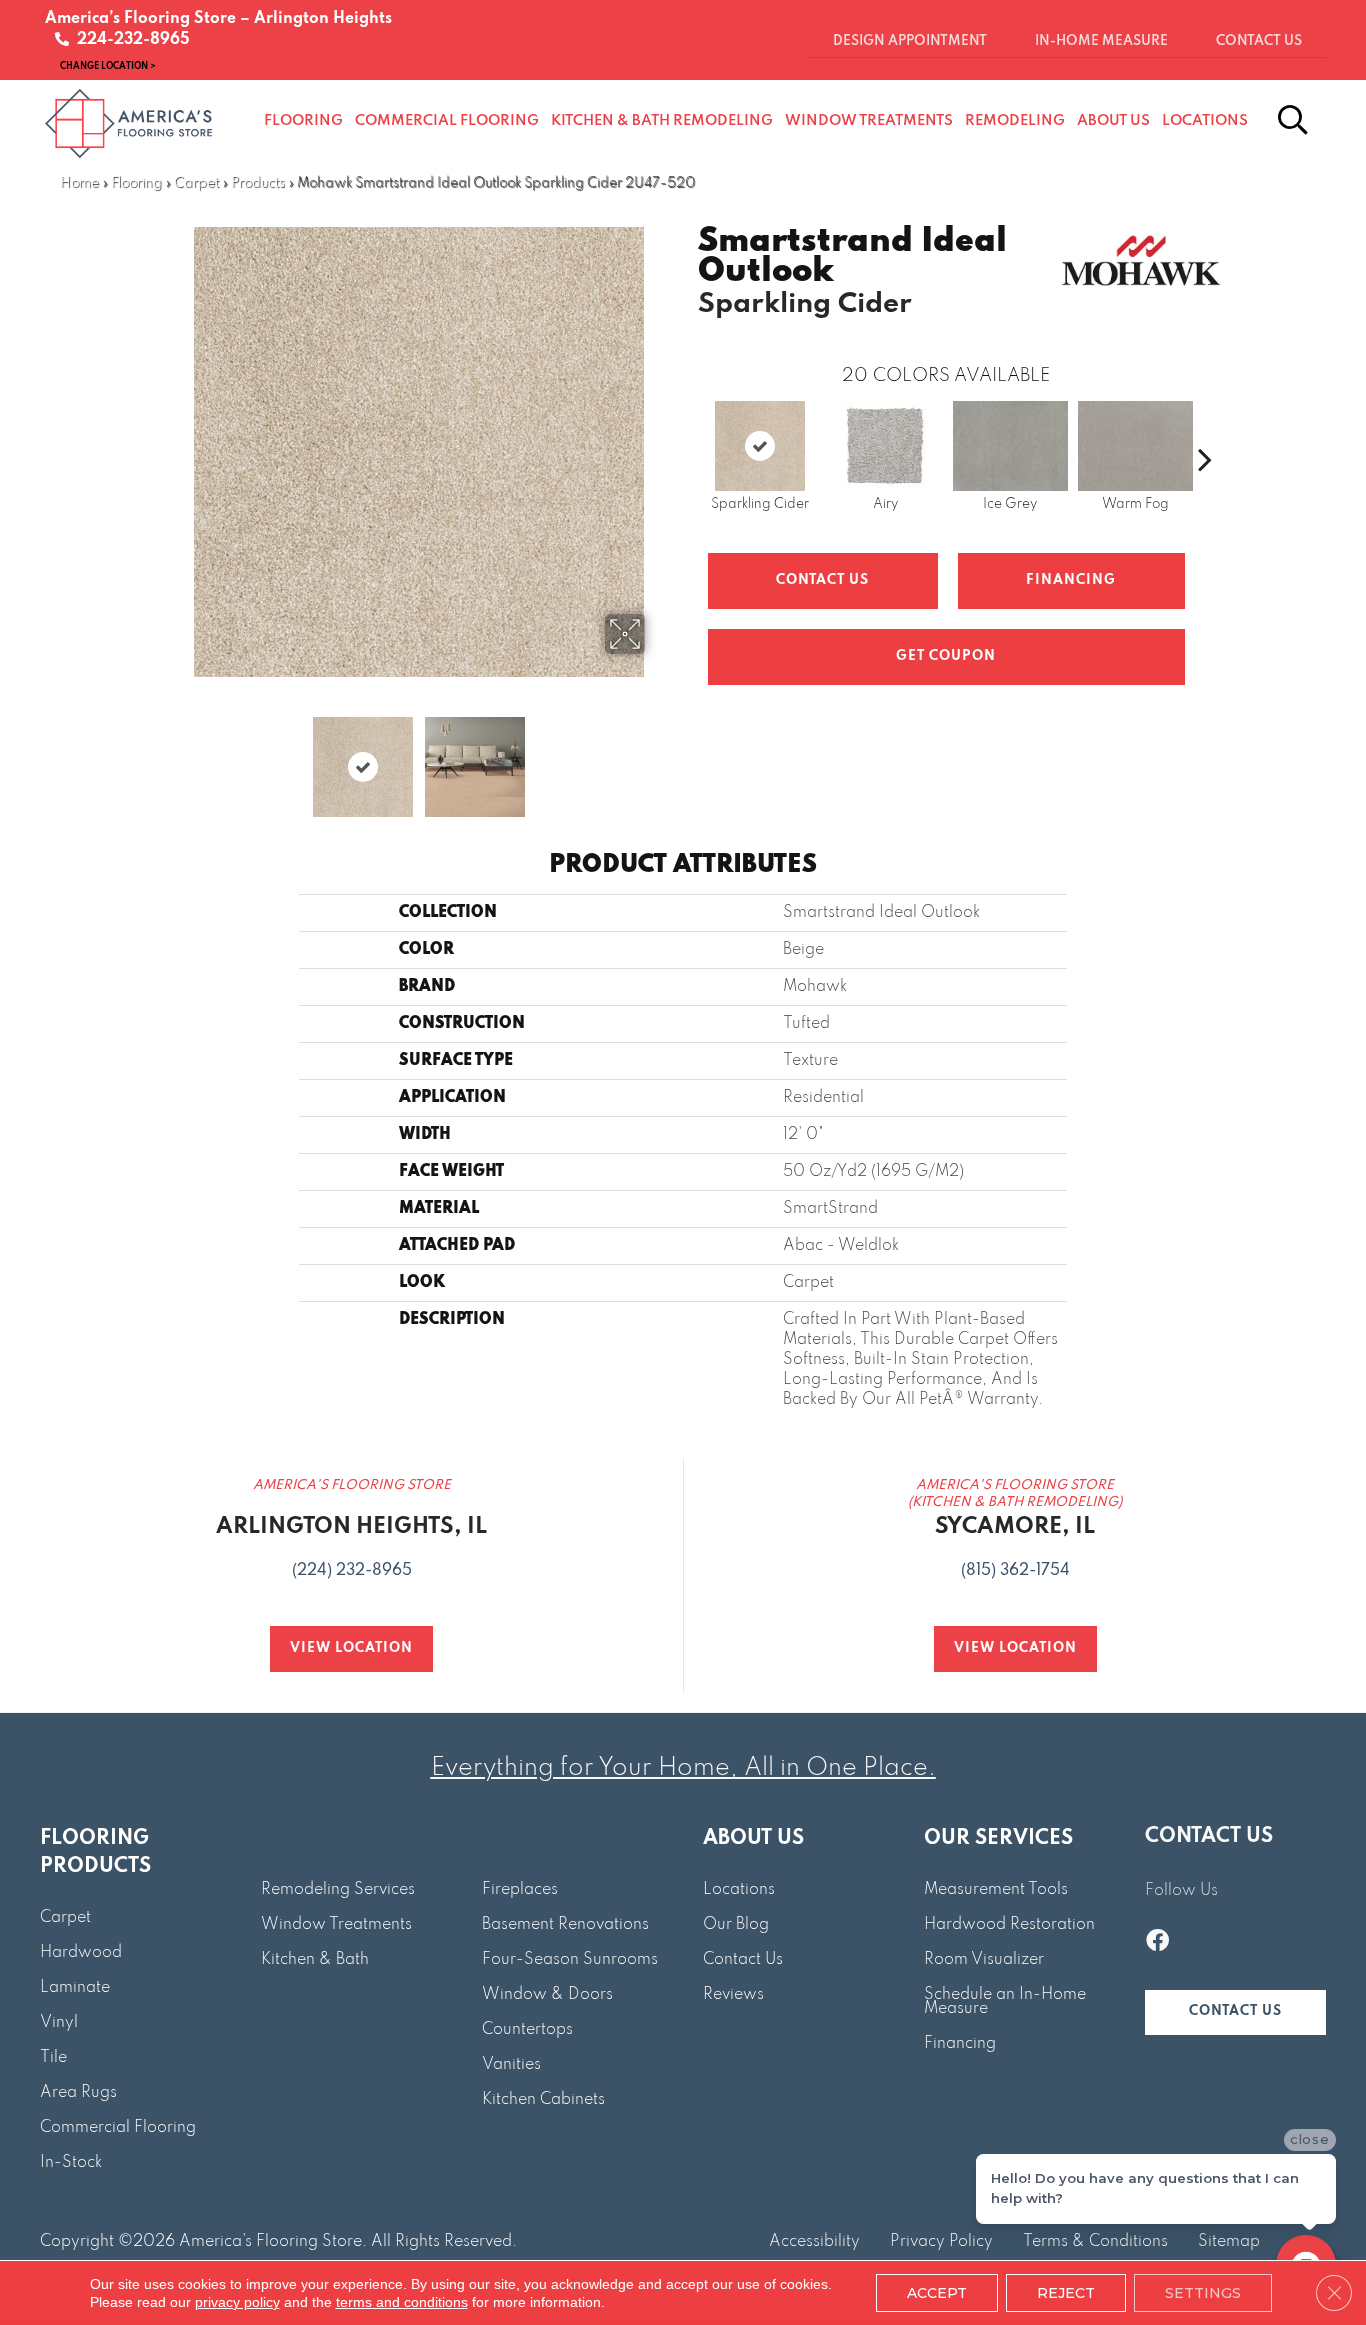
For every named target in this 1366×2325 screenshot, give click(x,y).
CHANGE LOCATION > (108, 65)
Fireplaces (520, 1890)
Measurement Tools (996, 1890)
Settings (1203, 2293)
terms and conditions (402, 2302)
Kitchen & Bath (315, 1960)
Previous (181, 757)
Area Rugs (78, 2093)
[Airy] (885, 446)
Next (658, 757)
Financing (960, 2044)
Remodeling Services (338, 1890)
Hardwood (81, 1953)
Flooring (136, 183)
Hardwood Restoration (1009, 1925)
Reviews (733, 1995)
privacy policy (237, 2302)
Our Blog (736, 1925)
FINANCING (1071, 580)
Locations (739, 1890)
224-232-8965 (129, 40)
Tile (53, 2058)
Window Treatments (336, 1925)
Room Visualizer (984, 1960)
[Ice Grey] (1010, 446)
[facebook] (1157, 1943)
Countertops (527, 2030)
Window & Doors (547, 1995)
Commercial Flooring (118, 2128)
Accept (937, 2293)
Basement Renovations (565, 1925)
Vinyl (59, 2023)
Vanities (511, 2065)
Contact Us (822, 580)
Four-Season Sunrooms (570, 1960)
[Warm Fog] (1135, 446)
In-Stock (71, 2163)
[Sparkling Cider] (760, 446)
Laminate (75, 1988)
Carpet (196, 183)
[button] (1235, 2012)
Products (258, 183)
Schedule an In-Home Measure (1005, 2002)
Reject (1066, 2293)
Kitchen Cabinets (543, 2100)
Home (79, 183)
